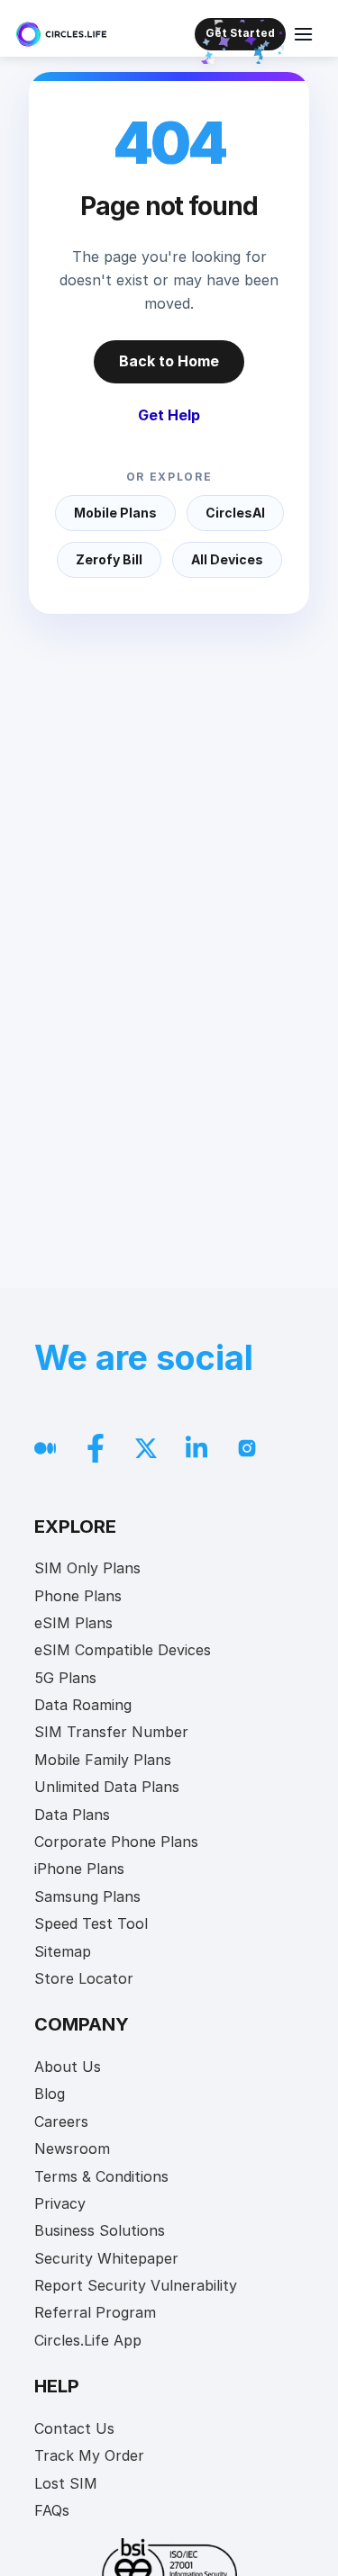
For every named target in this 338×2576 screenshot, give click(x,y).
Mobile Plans (115, 513)
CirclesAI (235, 513)
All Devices (227, 559)
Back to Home (169, 361)
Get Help (169, 415)
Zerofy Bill (109, 559)
